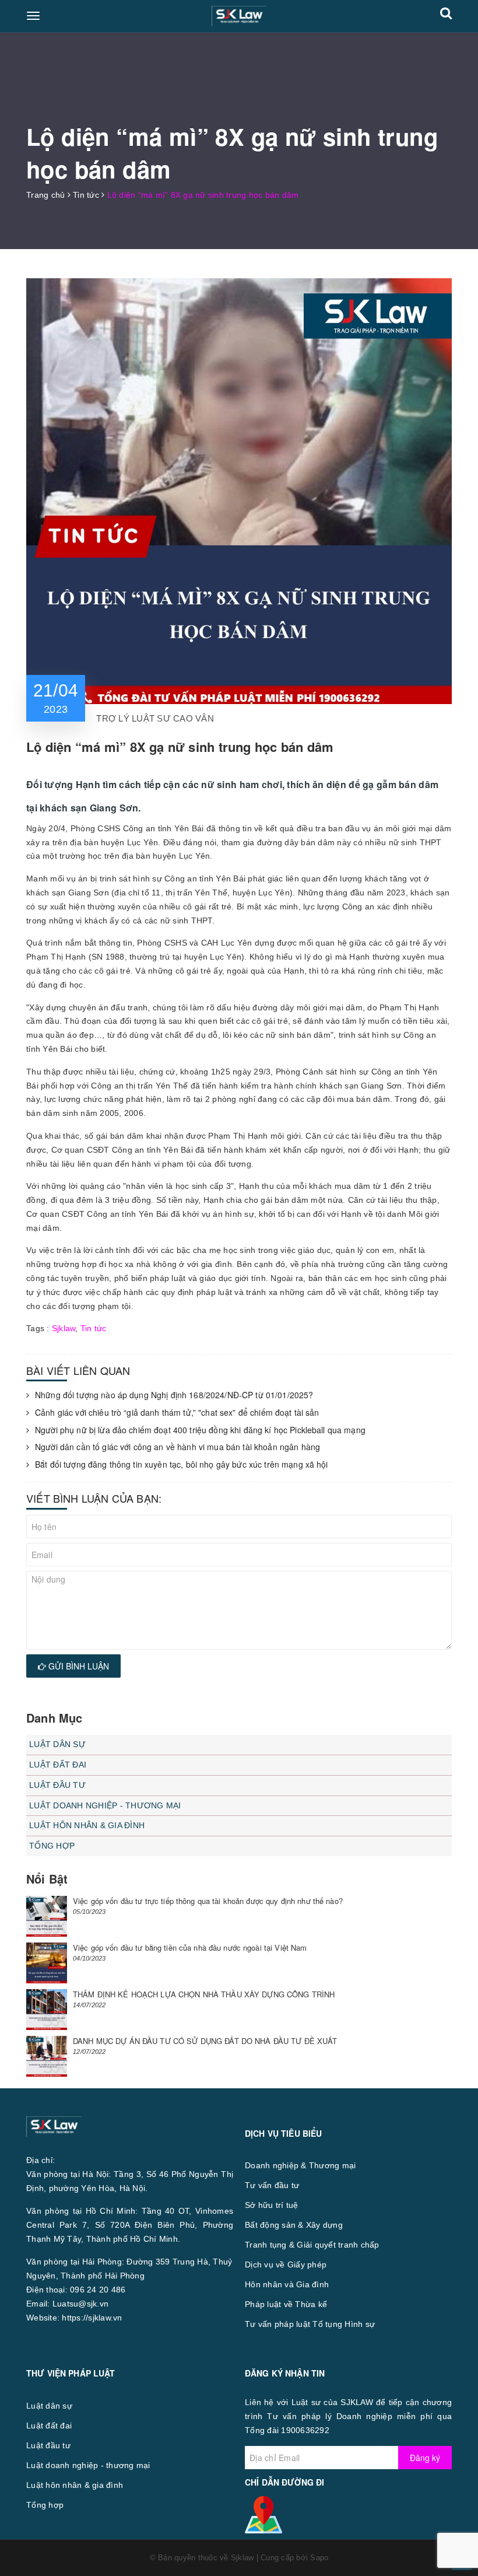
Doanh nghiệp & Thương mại (300, 2165)
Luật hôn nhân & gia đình (87, 1825)
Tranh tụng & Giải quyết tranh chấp (312, 2245)
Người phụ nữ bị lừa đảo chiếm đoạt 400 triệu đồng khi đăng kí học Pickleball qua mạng (200, 1430)
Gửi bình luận (78, 1666)
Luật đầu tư (57, 1785)
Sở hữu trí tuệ (272, 2205)
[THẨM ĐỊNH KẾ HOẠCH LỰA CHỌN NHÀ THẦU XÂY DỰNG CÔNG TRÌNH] (47, 2010)
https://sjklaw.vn (92, 2318)
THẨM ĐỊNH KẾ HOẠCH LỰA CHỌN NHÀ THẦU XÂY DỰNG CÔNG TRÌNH (204, 1994)
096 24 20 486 (98, 2290)
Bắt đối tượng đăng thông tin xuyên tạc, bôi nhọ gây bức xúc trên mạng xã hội (182, 1464)
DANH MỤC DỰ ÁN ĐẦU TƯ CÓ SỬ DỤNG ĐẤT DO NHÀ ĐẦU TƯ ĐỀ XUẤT (205, 2041)
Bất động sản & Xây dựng (294, 2225)
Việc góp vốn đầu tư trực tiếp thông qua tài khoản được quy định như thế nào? (208, 1901)
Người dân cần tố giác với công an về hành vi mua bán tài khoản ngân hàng (178, 1447)
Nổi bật (47, 1879)
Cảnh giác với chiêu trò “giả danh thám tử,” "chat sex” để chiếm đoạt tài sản (177, 1413)
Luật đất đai (58, 1765)
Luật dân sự (57, 1744)
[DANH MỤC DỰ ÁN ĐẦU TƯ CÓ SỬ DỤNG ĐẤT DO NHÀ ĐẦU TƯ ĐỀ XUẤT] (47, 2056)
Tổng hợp (52, 1846)
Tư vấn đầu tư (272, 2185)
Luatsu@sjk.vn (80, 2304)
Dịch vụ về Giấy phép (286, 2264)
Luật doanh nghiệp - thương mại (105, 1805)
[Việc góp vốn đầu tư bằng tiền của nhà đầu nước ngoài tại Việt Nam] (47, 1963)
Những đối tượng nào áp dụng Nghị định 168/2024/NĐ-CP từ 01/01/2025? (174, 1395)
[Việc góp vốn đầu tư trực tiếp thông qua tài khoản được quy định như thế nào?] (47, 1916)
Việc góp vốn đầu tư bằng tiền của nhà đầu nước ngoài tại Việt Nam (190, 1947)
